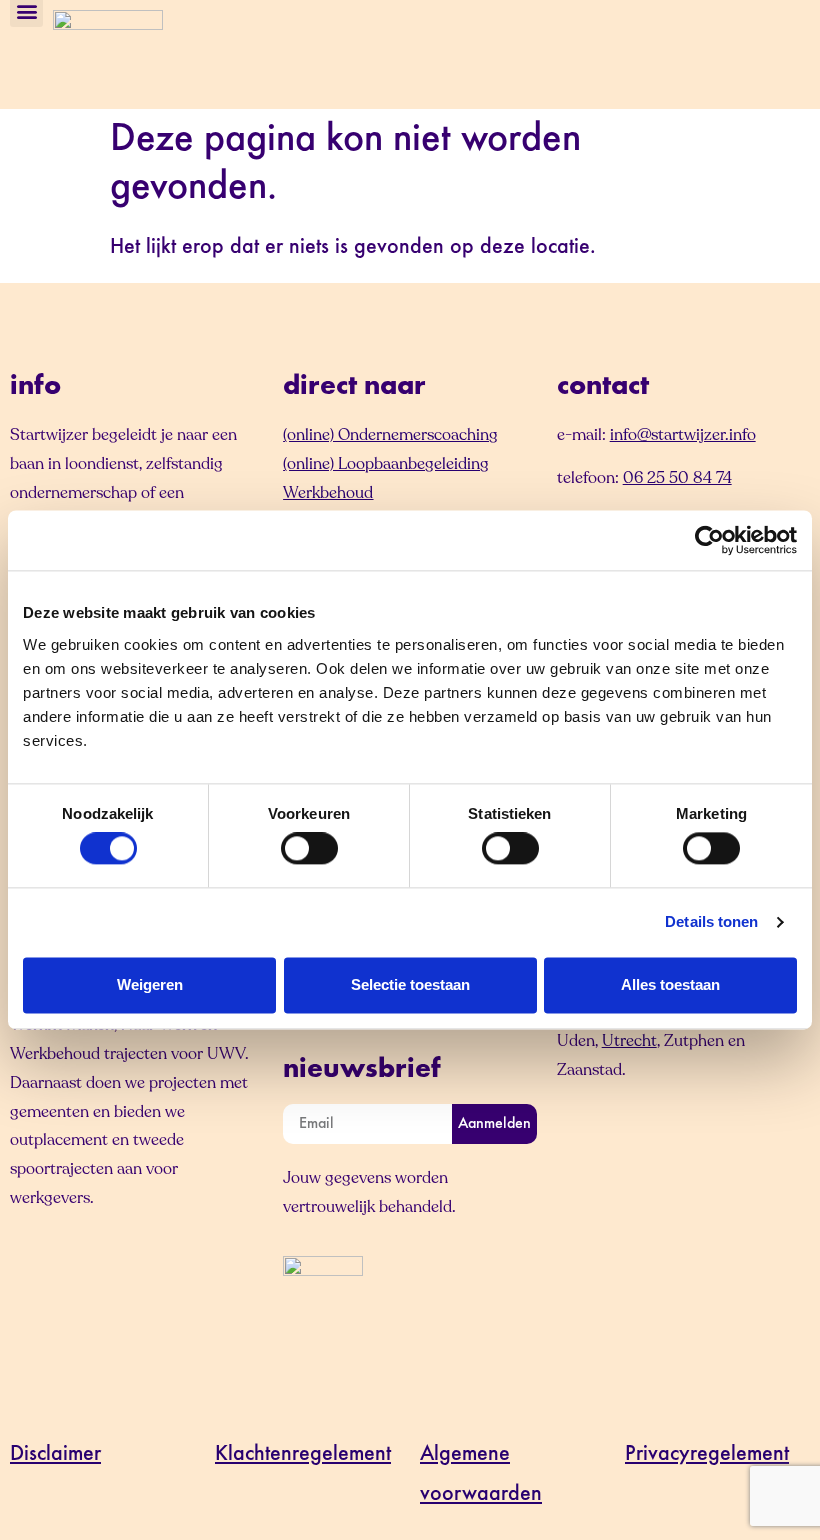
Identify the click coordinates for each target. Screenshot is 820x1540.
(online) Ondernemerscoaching (390, 435)
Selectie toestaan (410, 984)
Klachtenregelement (303, 1455)
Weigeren (150, 984)
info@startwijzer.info (683, 435)
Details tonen (711, 922)
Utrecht (629, 1041)
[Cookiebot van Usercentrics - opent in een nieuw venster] (709, 540)
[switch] (309, 849)
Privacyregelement (707, 1455)
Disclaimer (55, 1455)
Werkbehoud (328, 493)
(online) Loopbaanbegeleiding (386, 464)
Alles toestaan (670, 984)
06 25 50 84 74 (677, 478)
